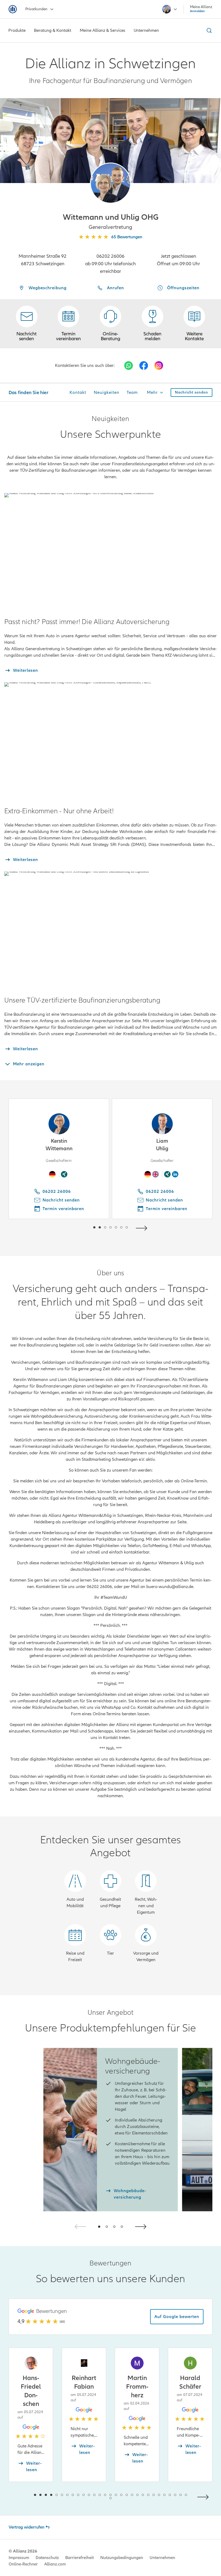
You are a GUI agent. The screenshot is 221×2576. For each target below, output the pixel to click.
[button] (110, 183)
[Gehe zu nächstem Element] (143, 1227)
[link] (110, 324)
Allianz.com (55, 2564)
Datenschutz (47, 2558)
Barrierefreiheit (80, 2558)
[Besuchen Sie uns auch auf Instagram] (159, 366)
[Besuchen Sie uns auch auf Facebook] (144, 366)
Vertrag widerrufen (27, 2527)
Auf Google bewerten (177, 2317)
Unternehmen (162, 2558)
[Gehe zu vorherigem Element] (78, 1227)
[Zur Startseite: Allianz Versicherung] (13, 9)
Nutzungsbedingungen (122, 2558)
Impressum (19, 2558)
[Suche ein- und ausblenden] (208, 30)
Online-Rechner (23, 2564)
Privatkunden (36, 9)
